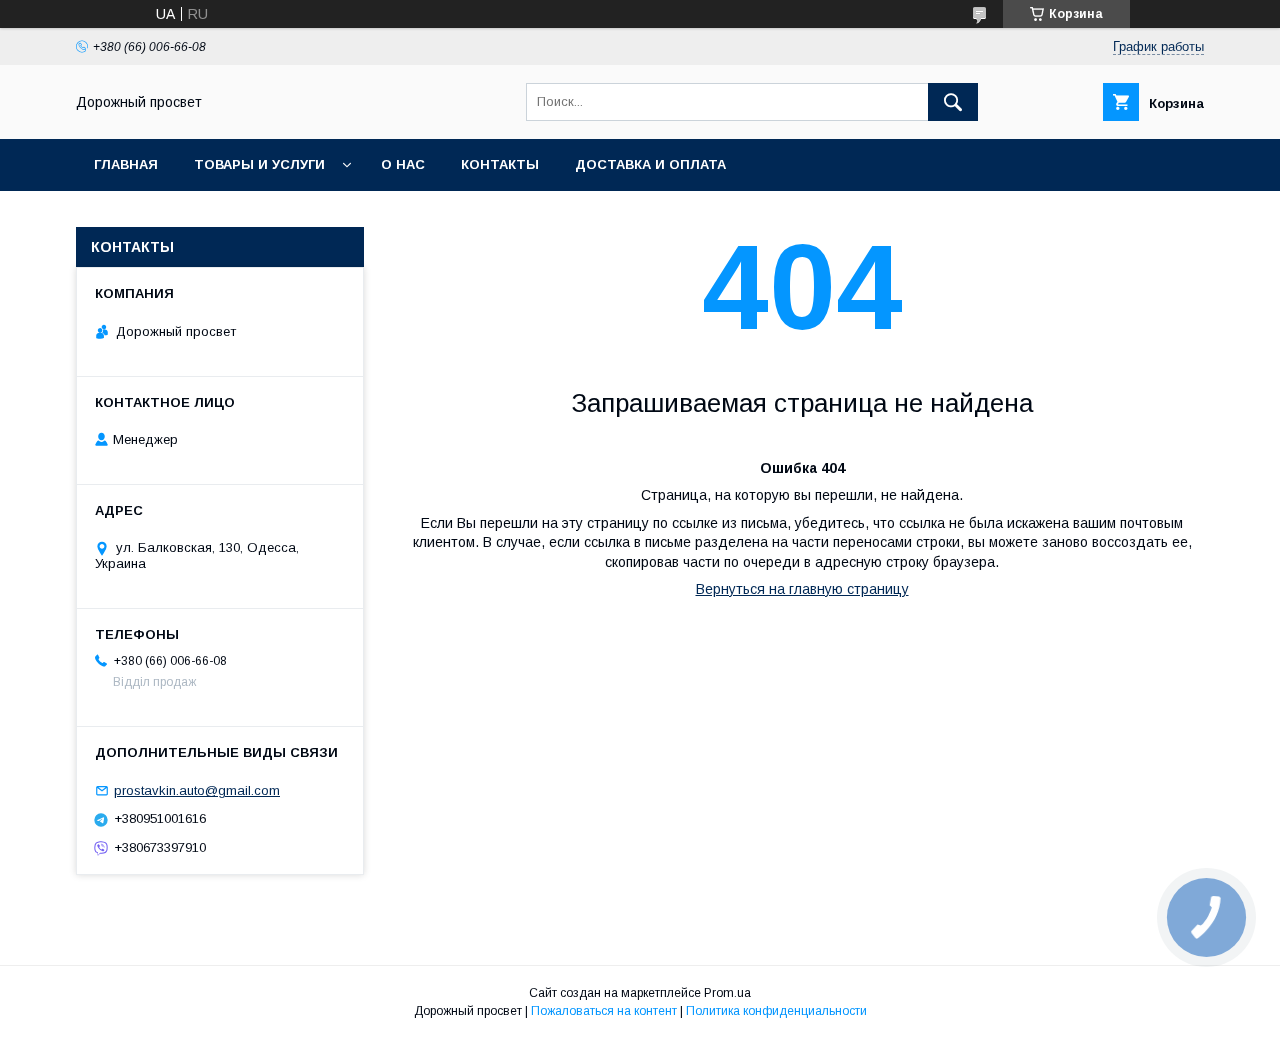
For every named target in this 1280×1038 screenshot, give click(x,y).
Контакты (500, 164)
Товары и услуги (259, 164)
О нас (403, 164)
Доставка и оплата (650, 164)
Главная (126, 164)
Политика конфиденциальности (776, 1011)
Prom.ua (727, 993)
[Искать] (953, 102)
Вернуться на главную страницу (802, 589)
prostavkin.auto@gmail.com (197, 790)
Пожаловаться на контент (604, 1011)
